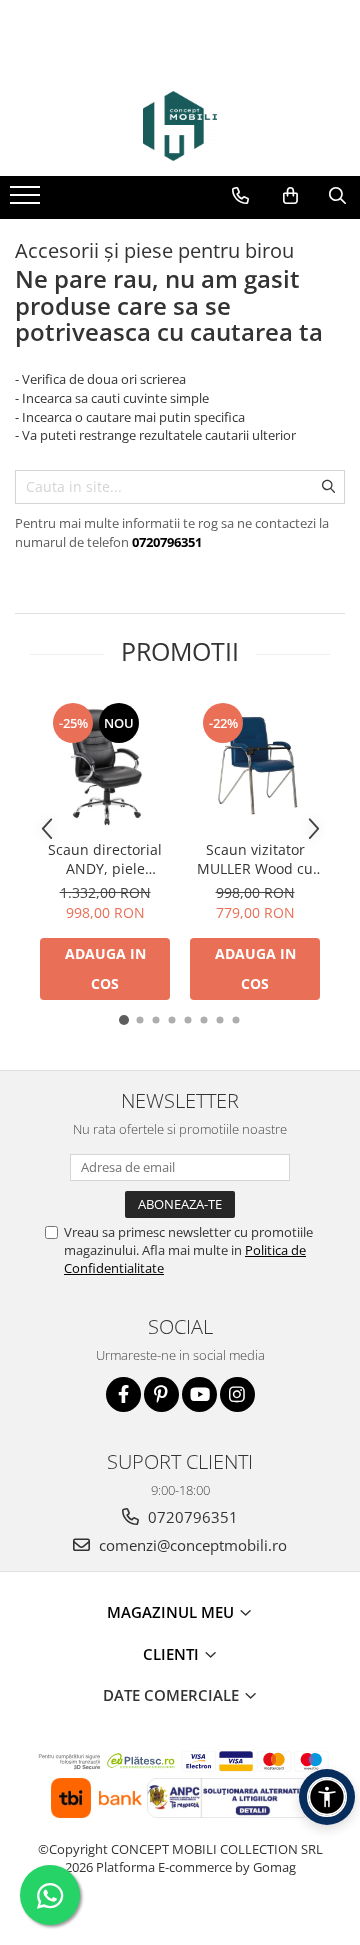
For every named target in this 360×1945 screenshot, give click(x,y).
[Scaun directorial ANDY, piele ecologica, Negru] (105, 765)
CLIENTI (173, 1654)
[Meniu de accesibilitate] (327, 1797)
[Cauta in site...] (337, 196)
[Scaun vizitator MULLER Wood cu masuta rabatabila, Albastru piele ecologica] (255, 765)
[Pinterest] (161, 1394)
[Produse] (27, 201)
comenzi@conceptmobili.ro (191, 1545)
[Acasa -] (180, 126)
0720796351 (191, 1517)
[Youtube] (199, 1394)
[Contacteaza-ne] (240, 196)
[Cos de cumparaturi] (290, 196)
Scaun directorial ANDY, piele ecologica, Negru (105, 859)
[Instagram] (237, 1394)
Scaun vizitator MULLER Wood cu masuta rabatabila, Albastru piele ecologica (255, 859)
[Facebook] (123, 1394)
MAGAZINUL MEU (172, 1612)
